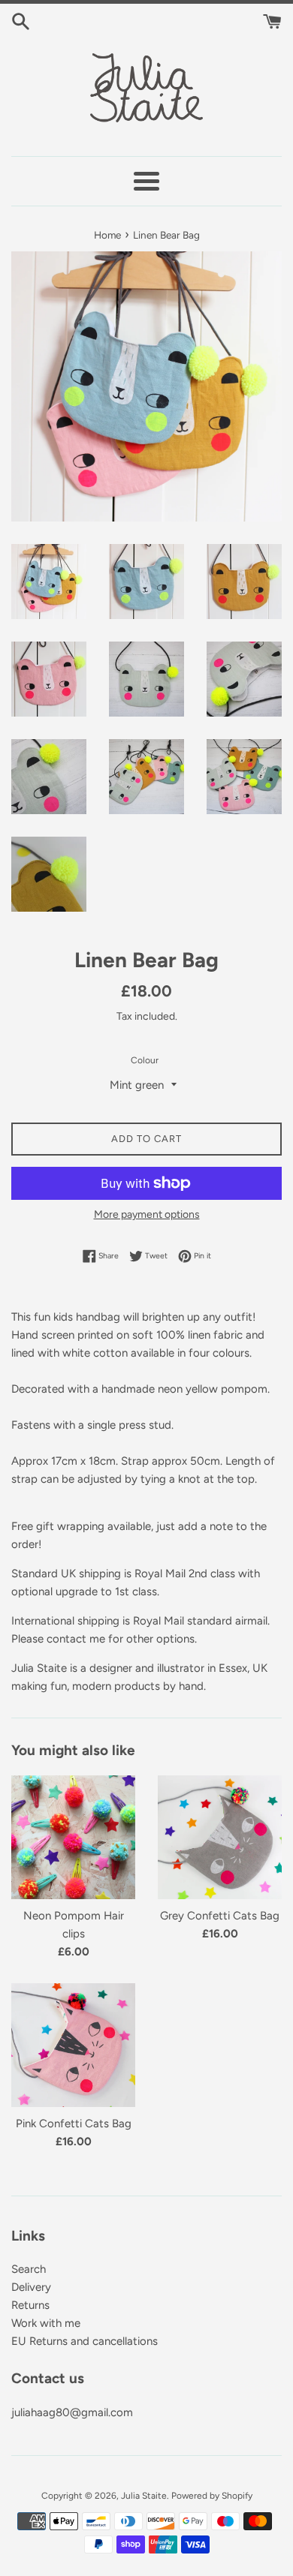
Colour (145, 1060)
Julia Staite (144, 2496)
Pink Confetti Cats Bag (74, 2124)
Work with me (46, 2323)
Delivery (31, 2287)
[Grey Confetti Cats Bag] (220, 1837)
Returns (30, 2305)
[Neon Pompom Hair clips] (73, 1837)
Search (29, 2269)
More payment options (147, 1214)
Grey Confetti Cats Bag (220, 1916)
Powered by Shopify (212, 2496)
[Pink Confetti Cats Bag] (73, 2045)
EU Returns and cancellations (85, 2341)
